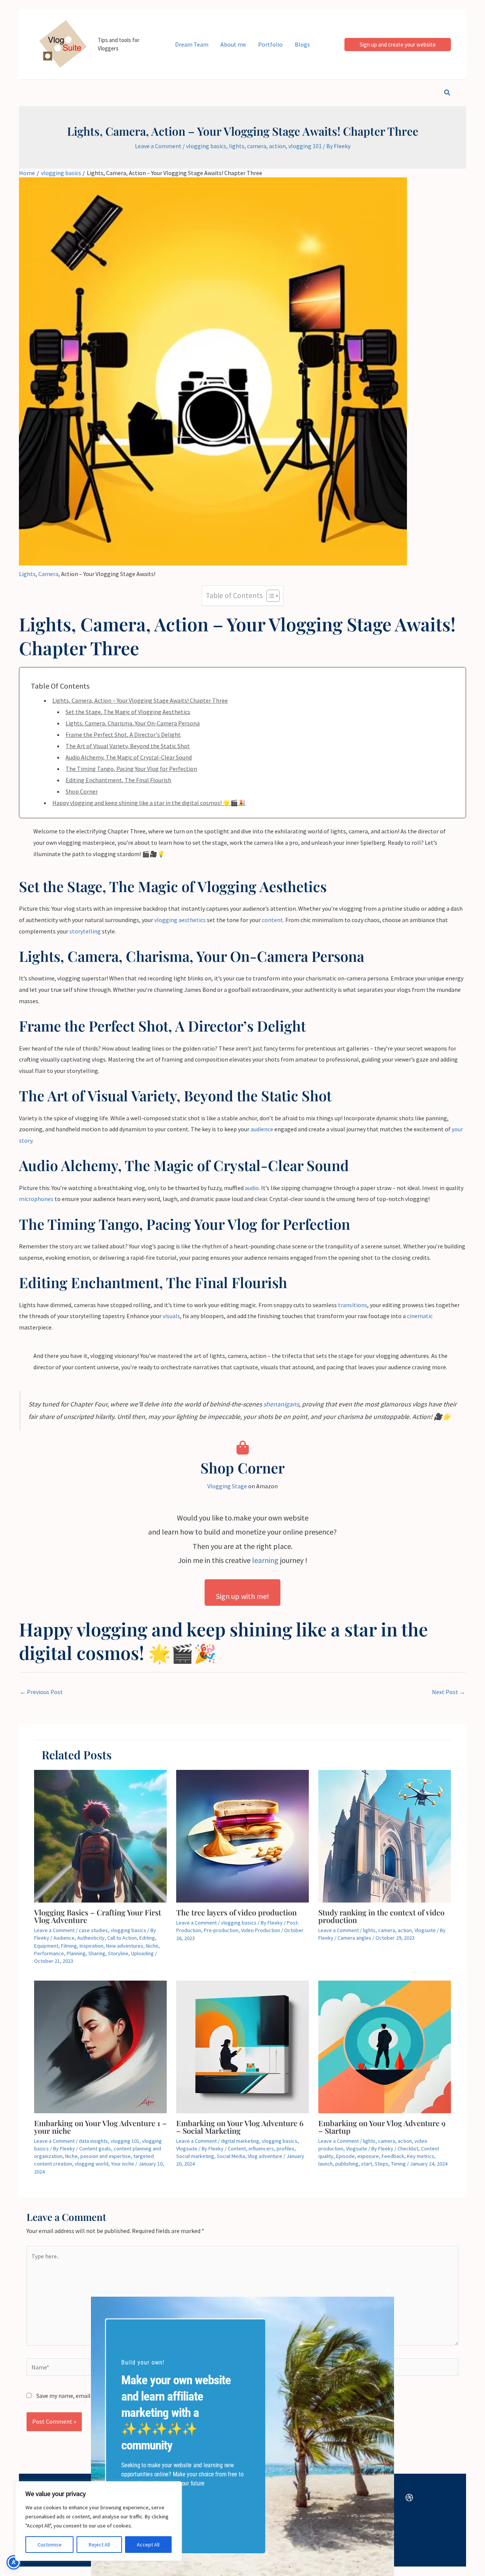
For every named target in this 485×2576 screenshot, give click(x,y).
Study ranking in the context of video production (381, 1916)
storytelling (85, 931)
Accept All (148, 2545)
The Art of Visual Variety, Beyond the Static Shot (128, 746)
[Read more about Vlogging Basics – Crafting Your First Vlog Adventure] (100, 1835)
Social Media (231, 2156)
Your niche (123, 2164)
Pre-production (221, 1930)
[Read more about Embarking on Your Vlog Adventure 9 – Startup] (385, 2046)
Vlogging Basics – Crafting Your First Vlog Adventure (98, 1916)
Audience (64, 1938)
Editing (147, 1938)
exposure (368, 2156)
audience (262, 1129)
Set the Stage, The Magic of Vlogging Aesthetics (128, 712)
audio (252, 1188)
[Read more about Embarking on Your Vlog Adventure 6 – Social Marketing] (242, 2046)
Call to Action (122, 1938)
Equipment (46, 1946)
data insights (93, 2141)
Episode (345, 2156)
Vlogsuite (425, 1930)
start (367, 2164)
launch (325, 2164)
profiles (286, 2148)
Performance (49, 1953)
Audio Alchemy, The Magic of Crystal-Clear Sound (129, 757)
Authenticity (91, 1938)
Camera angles (354, 1938)
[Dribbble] (409, 2498)
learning (265, 1560)
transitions (353, 1305)
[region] (99, 2521)
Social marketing (195, 2156)
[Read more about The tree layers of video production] (242, 1835)
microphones (36, 1199)
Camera (48, 574)
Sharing (97, 1953)
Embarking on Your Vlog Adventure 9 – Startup (382, 2127)
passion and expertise (106, 2156)
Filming (69, 1946)
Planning (76, 1953)
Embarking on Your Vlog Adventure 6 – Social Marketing (240, 2127)
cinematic (420, 1316)
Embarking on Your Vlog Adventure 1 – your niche (100, 2127)
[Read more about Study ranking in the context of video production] (385, 1835)
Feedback (393, 2156)
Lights (27, 574)
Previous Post (41, 1692)
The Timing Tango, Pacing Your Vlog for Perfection (131, 769)
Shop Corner (82, 791)
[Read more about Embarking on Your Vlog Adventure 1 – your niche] (100, 2046)
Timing (398, 2164)
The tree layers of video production (237, 1912)
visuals (171, 1316)
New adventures (125, 1946)
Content (237, 2148)
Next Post (449, 1692)
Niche (152, 1946)
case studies (93, 1930)
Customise (50, 2545)
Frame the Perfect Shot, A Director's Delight (123, 734)
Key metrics (421, 2156)
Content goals (95, 2148)
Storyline (118, 1953)
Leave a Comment (158, 146)
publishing (347, 2164)
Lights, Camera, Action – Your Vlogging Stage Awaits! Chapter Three (140, 700)
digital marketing (240, 2141)
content (272, 920)
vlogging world (92, 2164)
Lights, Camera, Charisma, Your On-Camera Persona (133, 723)
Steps (382, 2164)
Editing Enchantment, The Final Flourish (118, 780)
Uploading (142, 1953)
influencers (261, 2148)
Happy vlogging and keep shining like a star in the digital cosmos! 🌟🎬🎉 (149, 803)
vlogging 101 (305, 146)
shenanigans (281, 1404)
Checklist (408, 2148)
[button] (398, 45)
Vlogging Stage (227, 1486)
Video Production (260, 1930)
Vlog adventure (265, 2156)
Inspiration (92, 1946)
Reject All (99, 2545)
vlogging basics (206, 146)
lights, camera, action (257, 146)
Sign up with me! (242, 1596)
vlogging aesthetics (180, 920)
